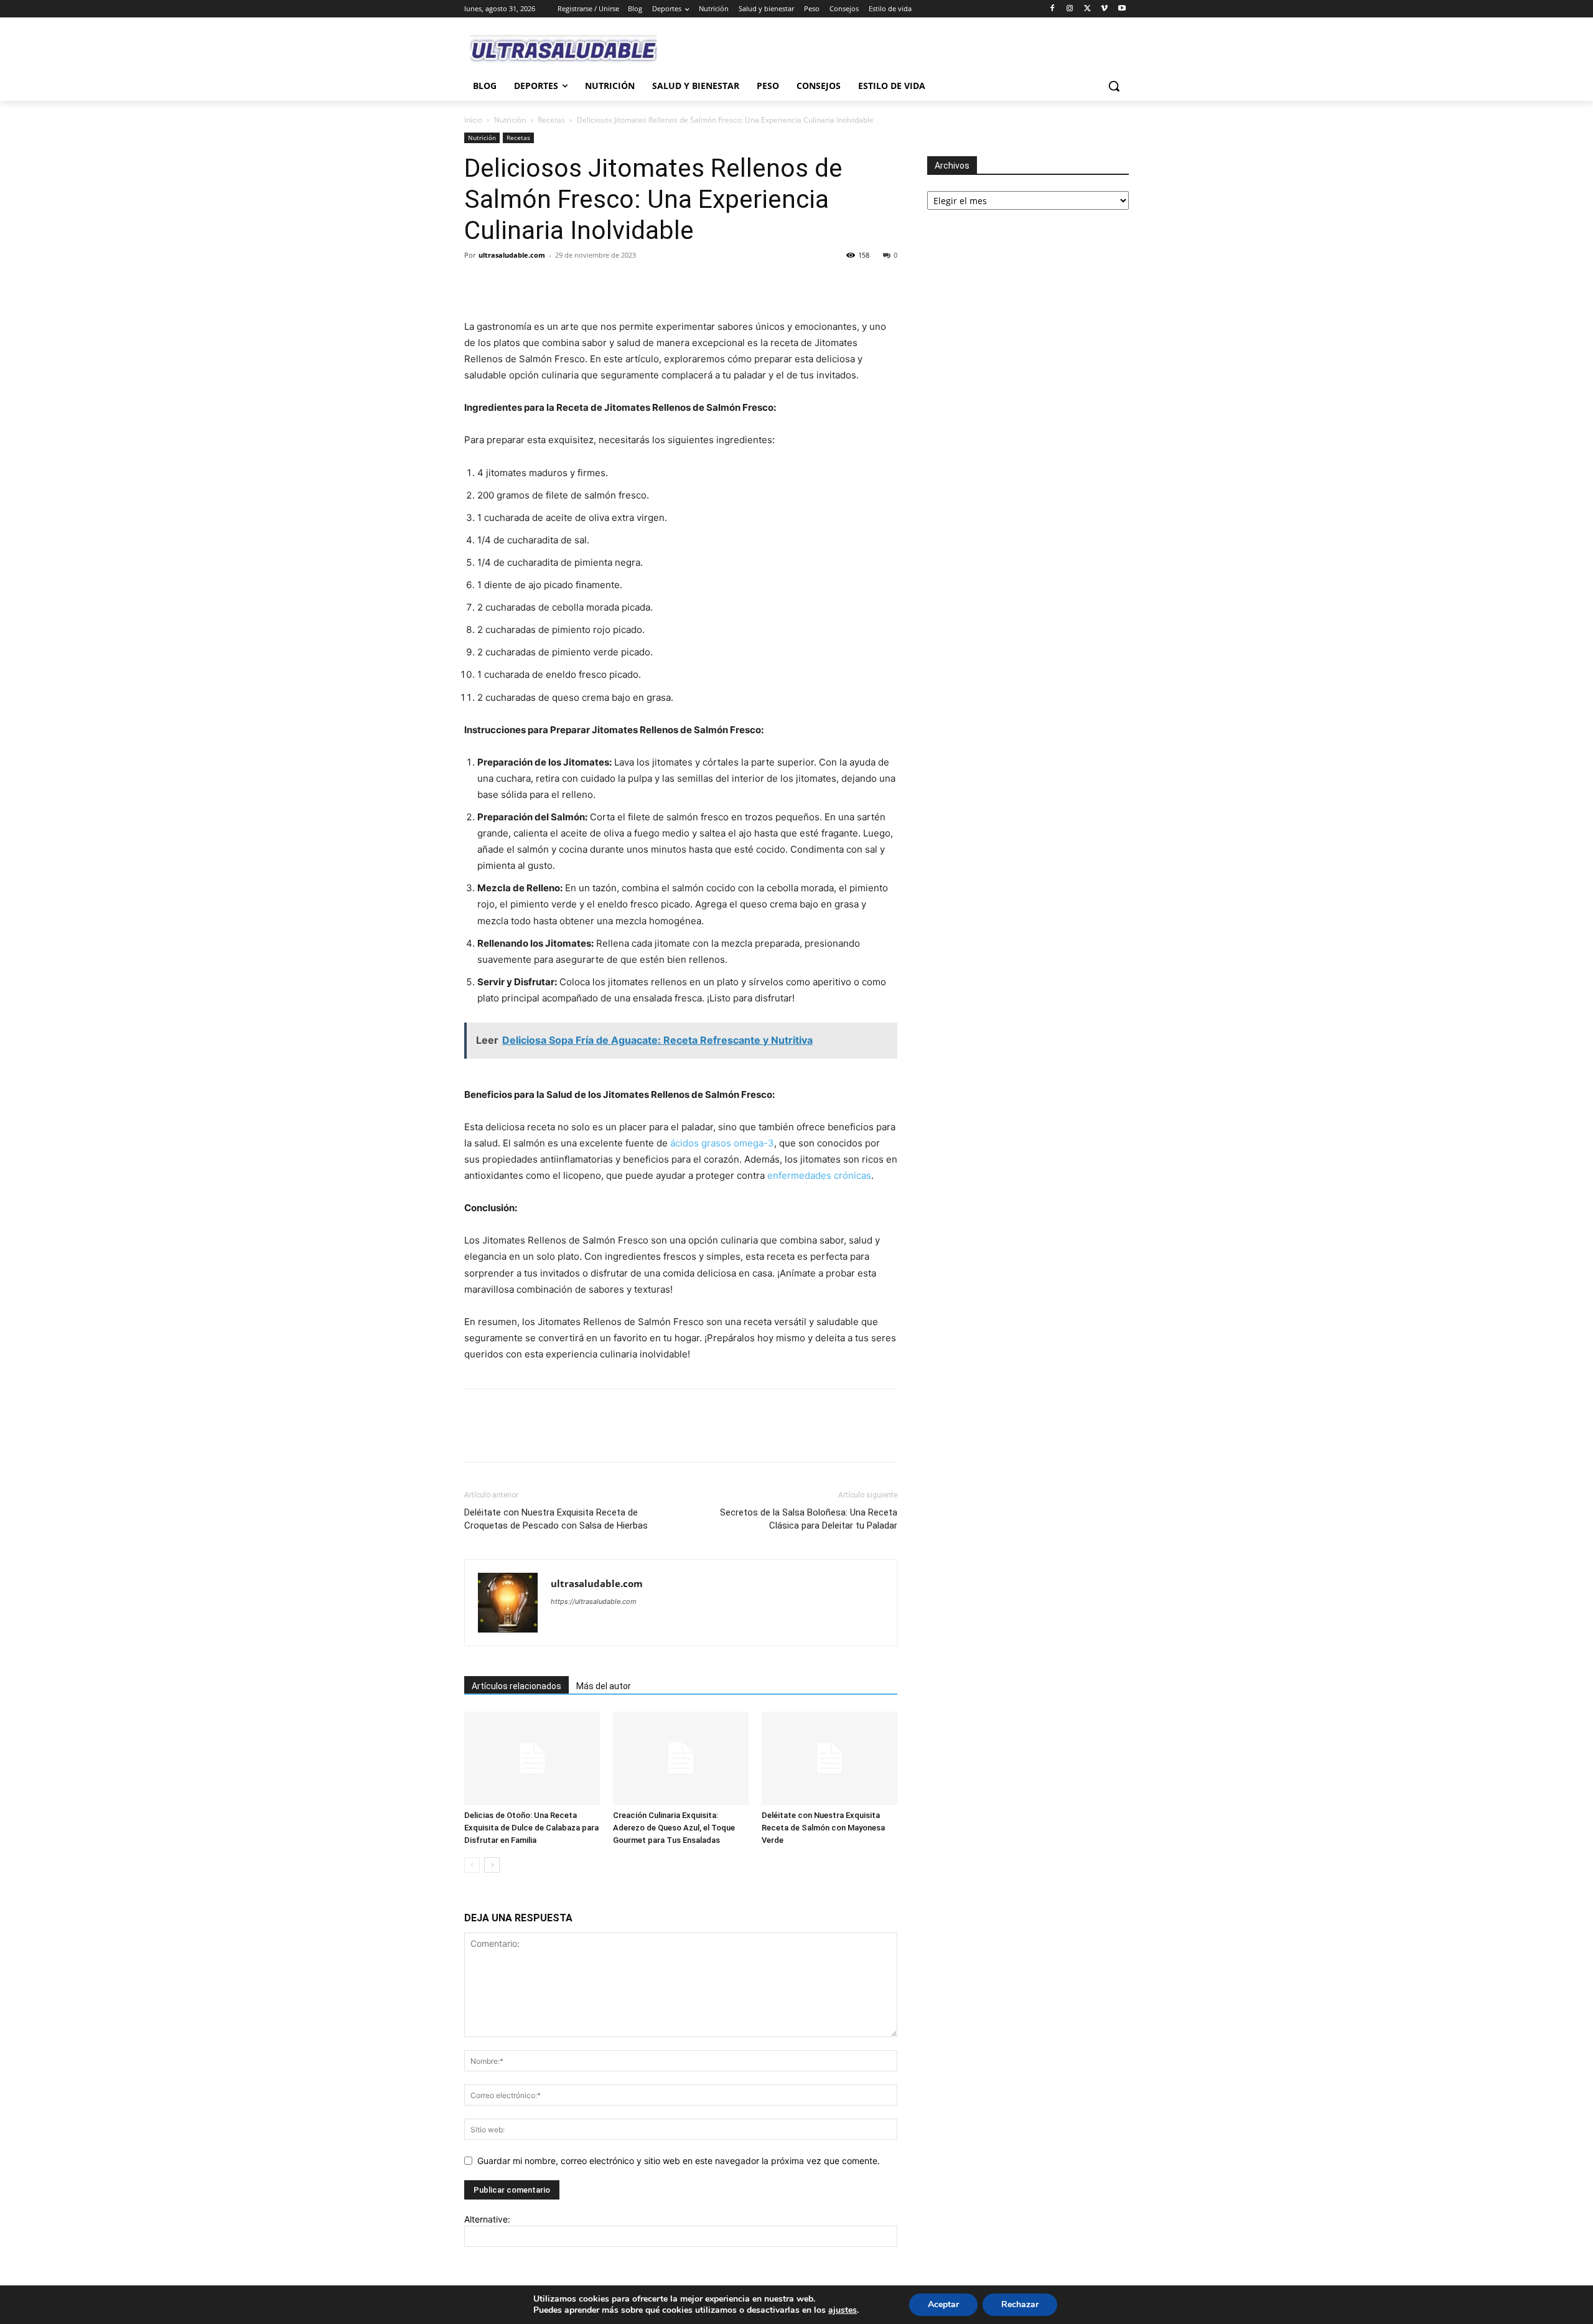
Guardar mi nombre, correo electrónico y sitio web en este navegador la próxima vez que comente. (679, 2161)
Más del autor (604, 1686)
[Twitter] (1087, 9)
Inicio (473, 120)
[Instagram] (1070, 9)
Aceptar (943, 2304)
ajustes (843, 2310)
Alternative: (487, 2219)
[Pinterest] (534, 283)
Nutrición (510, 120)
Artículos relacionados (516, 1686)
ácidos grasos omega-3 (722, 1143)
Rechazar (1020, 2304)
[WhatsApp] (563, 283)
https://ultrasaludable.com (594, 1601)
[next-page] (492, 1865)
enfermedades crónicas (819, 1175)
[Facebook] (1053, 9)
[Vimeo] (1104, 9)
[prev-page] (472, 1865)
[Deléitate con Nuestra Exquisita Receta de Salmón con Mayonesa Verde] (829, 1758)
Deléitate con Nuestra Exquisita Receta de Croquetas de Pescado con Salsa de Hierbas (556, 1519)
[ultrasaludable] (564, 50)
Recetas (551, 120)
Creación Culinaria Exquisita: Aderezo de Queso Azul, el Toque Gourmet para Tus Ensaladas (674, 1828)
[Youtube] (1122, 9)
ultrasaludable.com (512, 255)
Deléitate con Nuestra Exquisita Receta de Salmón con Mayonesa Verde (823, 1828)
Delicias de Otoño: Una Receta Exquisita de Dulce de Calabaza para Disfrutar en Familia (531, 1828)
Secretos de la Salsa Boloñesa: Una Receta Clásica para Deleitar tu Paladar (809, 1519)
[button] (1114, 86)
